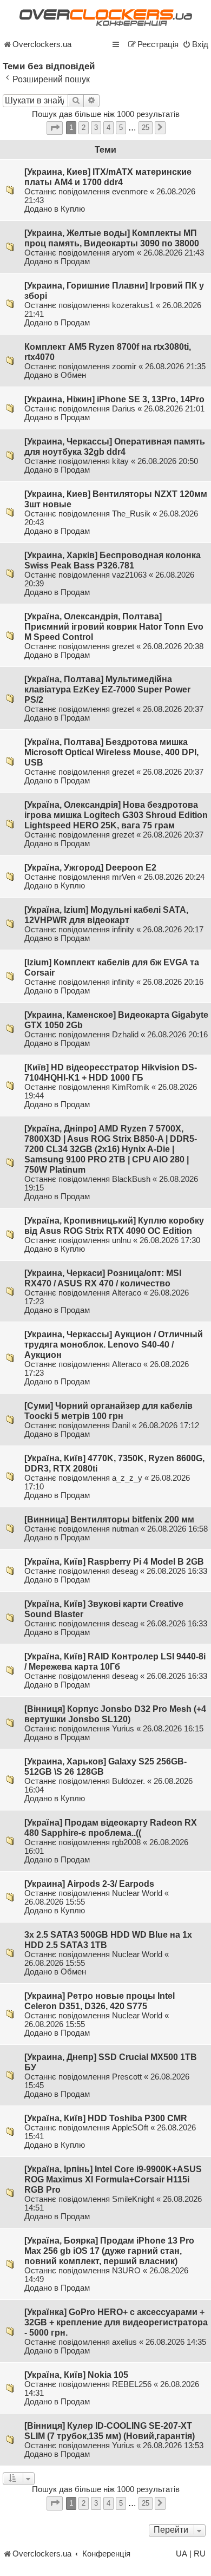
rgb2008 (126, 1842)
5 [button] (121, 128)
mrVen (124, 877)
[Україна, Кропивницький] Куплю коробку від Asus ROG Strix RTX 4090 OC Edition (114, 1225)
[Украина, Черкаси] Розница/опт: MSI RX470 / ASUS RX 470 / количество (103, 1278)
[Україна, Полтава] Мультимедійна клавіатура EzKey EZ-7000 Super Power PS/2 (107, 689)
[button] (55, 128)
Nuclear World (137, 1893)
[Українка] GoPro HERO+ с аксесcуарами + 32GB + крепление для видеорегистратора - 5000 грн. (116, 2322)
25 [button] (146, 128)
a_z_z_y (127, 1478)
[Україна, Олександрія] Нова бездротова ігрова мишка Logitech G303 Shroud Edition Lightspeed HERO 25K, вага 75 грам (116, 815)
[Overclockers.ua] (105, 18)
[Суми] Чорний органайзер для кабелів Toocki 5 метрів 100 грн (108, 1411)
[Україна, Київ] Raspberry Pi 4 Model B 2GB (114, 1561)
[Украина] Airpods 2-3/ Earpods (89, 1884)
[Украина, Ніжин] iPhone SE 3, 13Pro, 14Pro (114, 399)
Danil (121, 1426)
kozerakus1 (133, 305)
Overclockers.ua (42, 44)
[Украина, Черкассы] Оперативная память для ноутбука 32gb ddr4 (115, 446)
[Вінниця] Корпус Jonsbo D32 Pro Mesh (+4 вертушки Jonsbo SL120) (115, 1714)
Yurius (123, 1729)
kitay (120, 461)
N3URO (126, 2271)
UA (182, 2554)
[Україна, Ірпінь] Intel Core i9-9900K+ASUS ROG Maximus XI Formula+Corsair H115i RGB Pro (113, 2179)
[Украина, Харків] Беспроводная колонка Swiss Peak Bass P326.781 (113, 560)
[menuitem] (195, 44)
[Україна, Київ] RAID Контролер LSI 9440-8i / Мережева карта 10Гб (115, 1661)
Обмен (73, 375)
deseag (125, 1571)
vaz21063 (129, 575)
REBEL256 (132, 2384)
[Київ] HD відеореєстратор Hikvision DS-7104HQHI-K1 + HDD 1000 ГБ (111, 1072)
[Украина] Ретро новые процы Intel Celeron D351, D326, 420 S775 (100, 2001)
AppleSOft (130, 2128)
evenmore (130, 192)
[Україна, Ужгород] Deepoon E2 (90, 867)
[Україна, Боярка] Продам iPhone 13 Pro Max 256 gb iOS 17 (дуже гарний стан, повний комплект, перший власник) (109, 2251)
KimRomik (131, 1087)
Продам (75, 261)
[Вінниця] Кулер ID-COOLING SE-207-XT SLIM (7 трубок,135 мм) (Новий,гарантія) (110, 2431)
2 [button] (84, 128)
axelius (124, 2342)
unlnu (121, 1240)
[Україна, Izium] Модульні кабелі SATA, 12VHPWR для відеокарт (106, 915)
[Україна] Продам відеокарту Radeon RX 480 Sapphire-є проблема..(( (111, 1828)
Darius (124, 409)
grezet (123, 646)
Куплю (73, 209)
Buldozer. (128, 1781)
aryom (123, 253)
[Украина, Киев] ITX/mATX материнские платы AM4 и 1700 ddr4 (108, 177)
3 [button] (96, 128)
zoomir (124, 367)
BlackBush (131, 1179)
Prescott (127, 2077)
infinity (123, 930)
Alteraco (127, 1293)
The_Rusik (131, 514)
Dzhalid (125, 1035)
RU (200, 2554)
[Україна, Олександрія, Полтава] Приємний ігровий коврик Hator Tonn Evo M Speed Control (114, 626)
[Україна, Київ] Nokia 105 (76, 2375)
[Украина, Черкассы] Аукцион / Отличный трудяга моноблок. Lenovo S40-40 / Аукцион (114, 1344)
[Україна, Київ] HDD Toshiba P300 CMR (106, 2118)
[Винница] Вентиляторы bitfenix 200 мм (109, 1519)
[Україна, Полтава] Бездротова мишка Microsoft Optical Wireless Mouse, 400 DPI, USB (111, 752)
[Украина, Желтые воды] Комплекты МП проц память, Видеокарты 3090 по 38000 (112, 238)
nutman (125, 1529)
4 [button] (108, 128)
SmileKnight (133, 2199)
